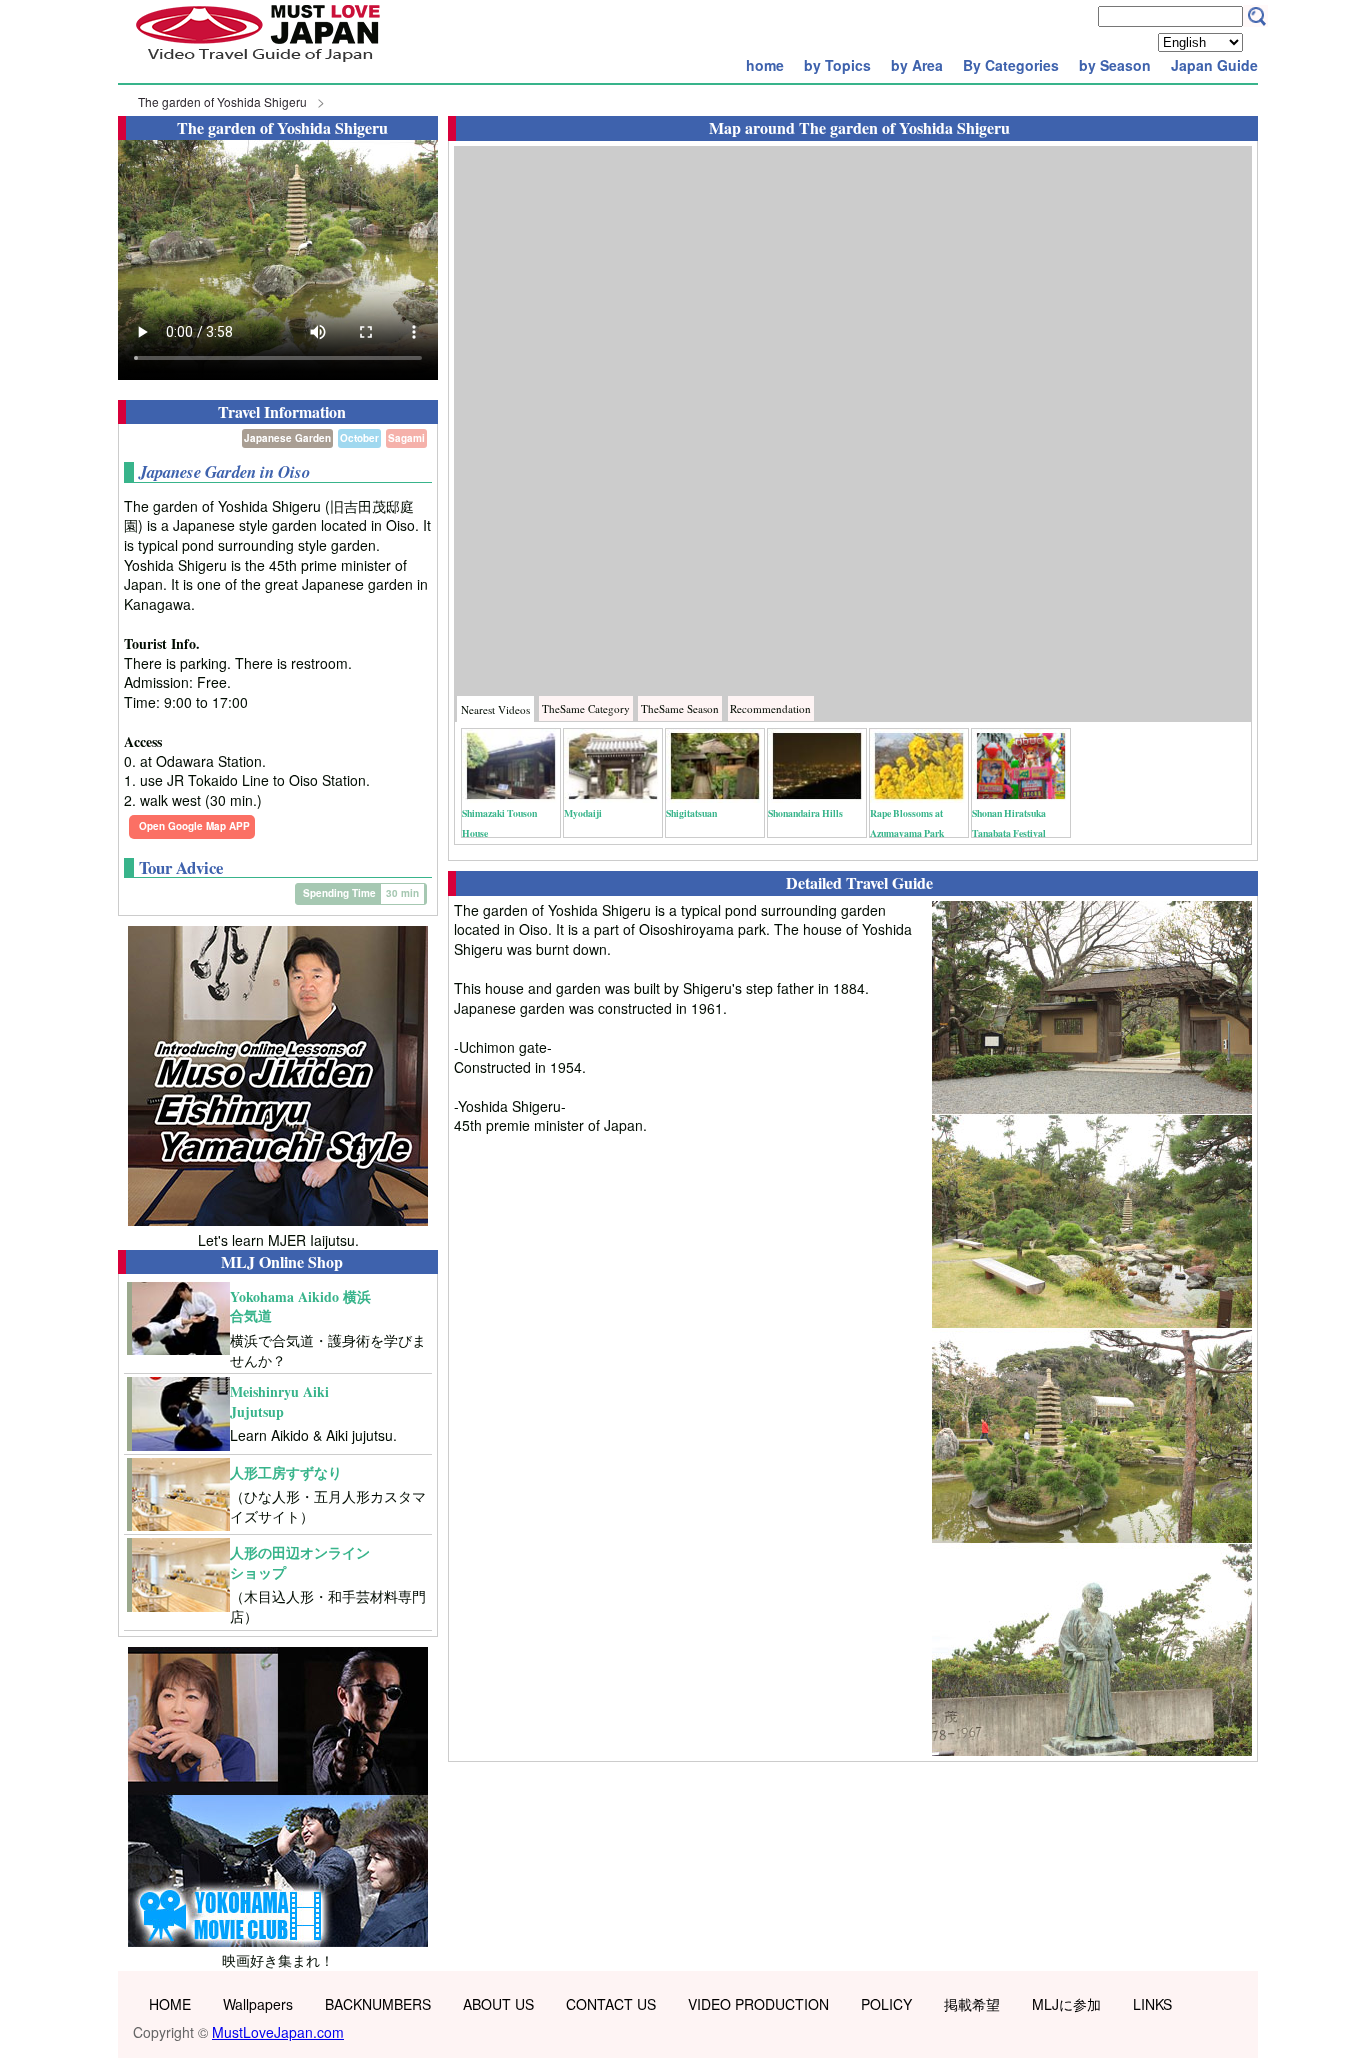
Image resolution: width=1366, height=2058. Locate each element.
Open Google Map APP (194, 826)
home (765, 65)
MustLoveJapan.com (278, 2032)
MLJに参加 (1066, 2004)
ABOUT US (498, 2004)
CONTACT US (611, 2004)
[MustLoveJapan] (258, 64)
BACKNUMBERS (378, 2004)
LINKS (1152, 2004)
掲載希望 (972, 2004)
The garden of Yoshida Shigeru (222, 101)
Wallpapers (258, 2004)
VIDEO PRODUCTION (758, 2004)
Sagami (406, 438)
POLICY (886, 2004)
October (359, 438)
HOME (170, 2004)
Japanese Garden (287, 438)
